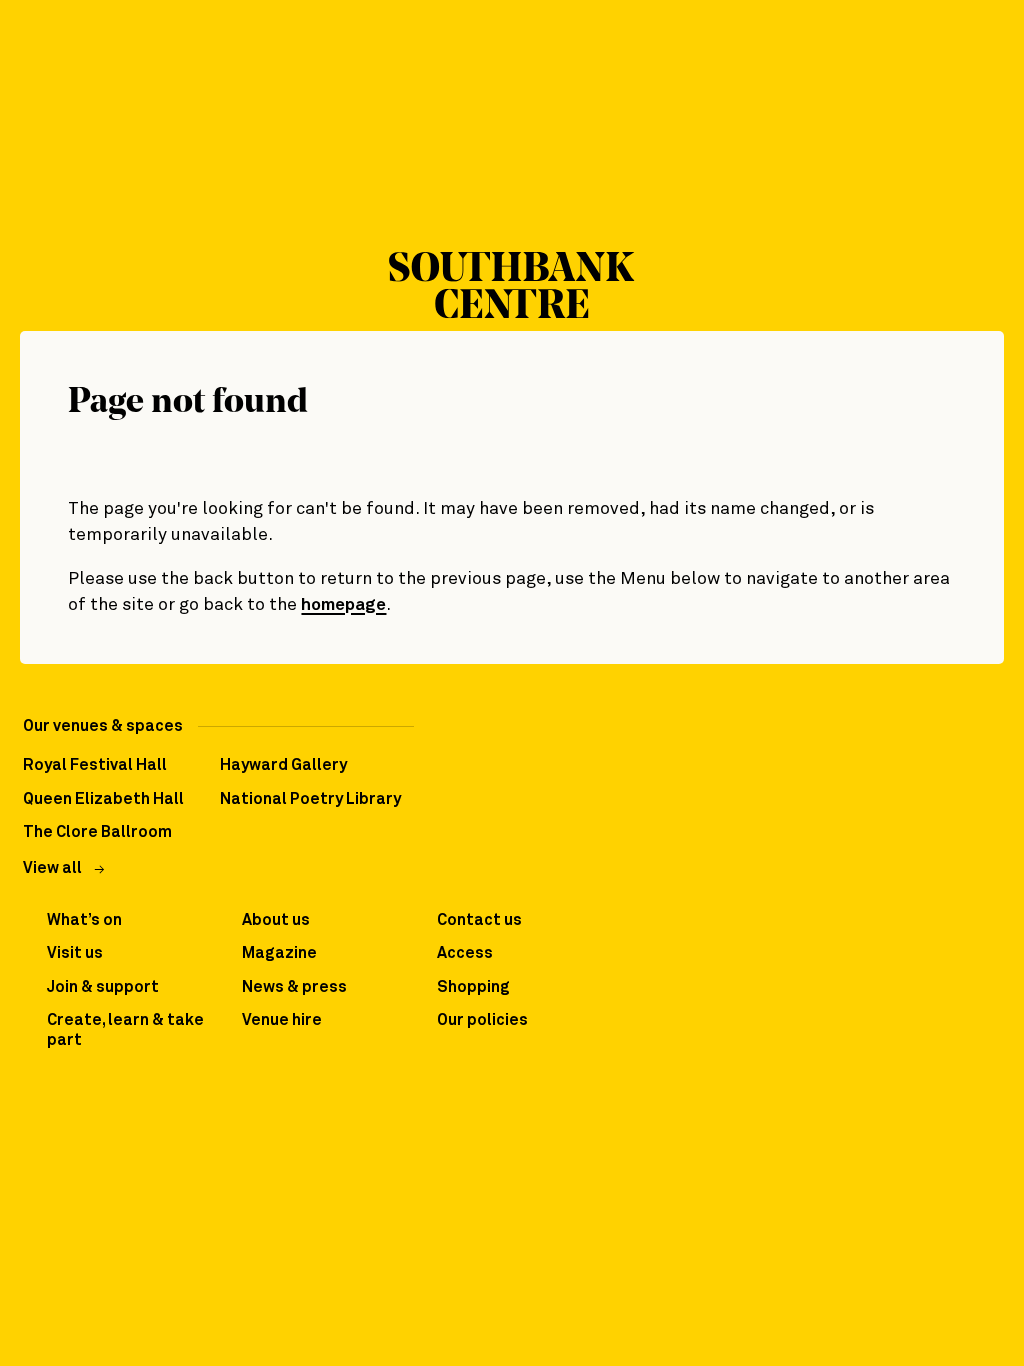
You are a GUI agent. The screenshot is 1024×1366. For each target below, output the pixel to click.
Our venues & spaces (103, 726)
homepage (343, 605)
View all (52, 868)
